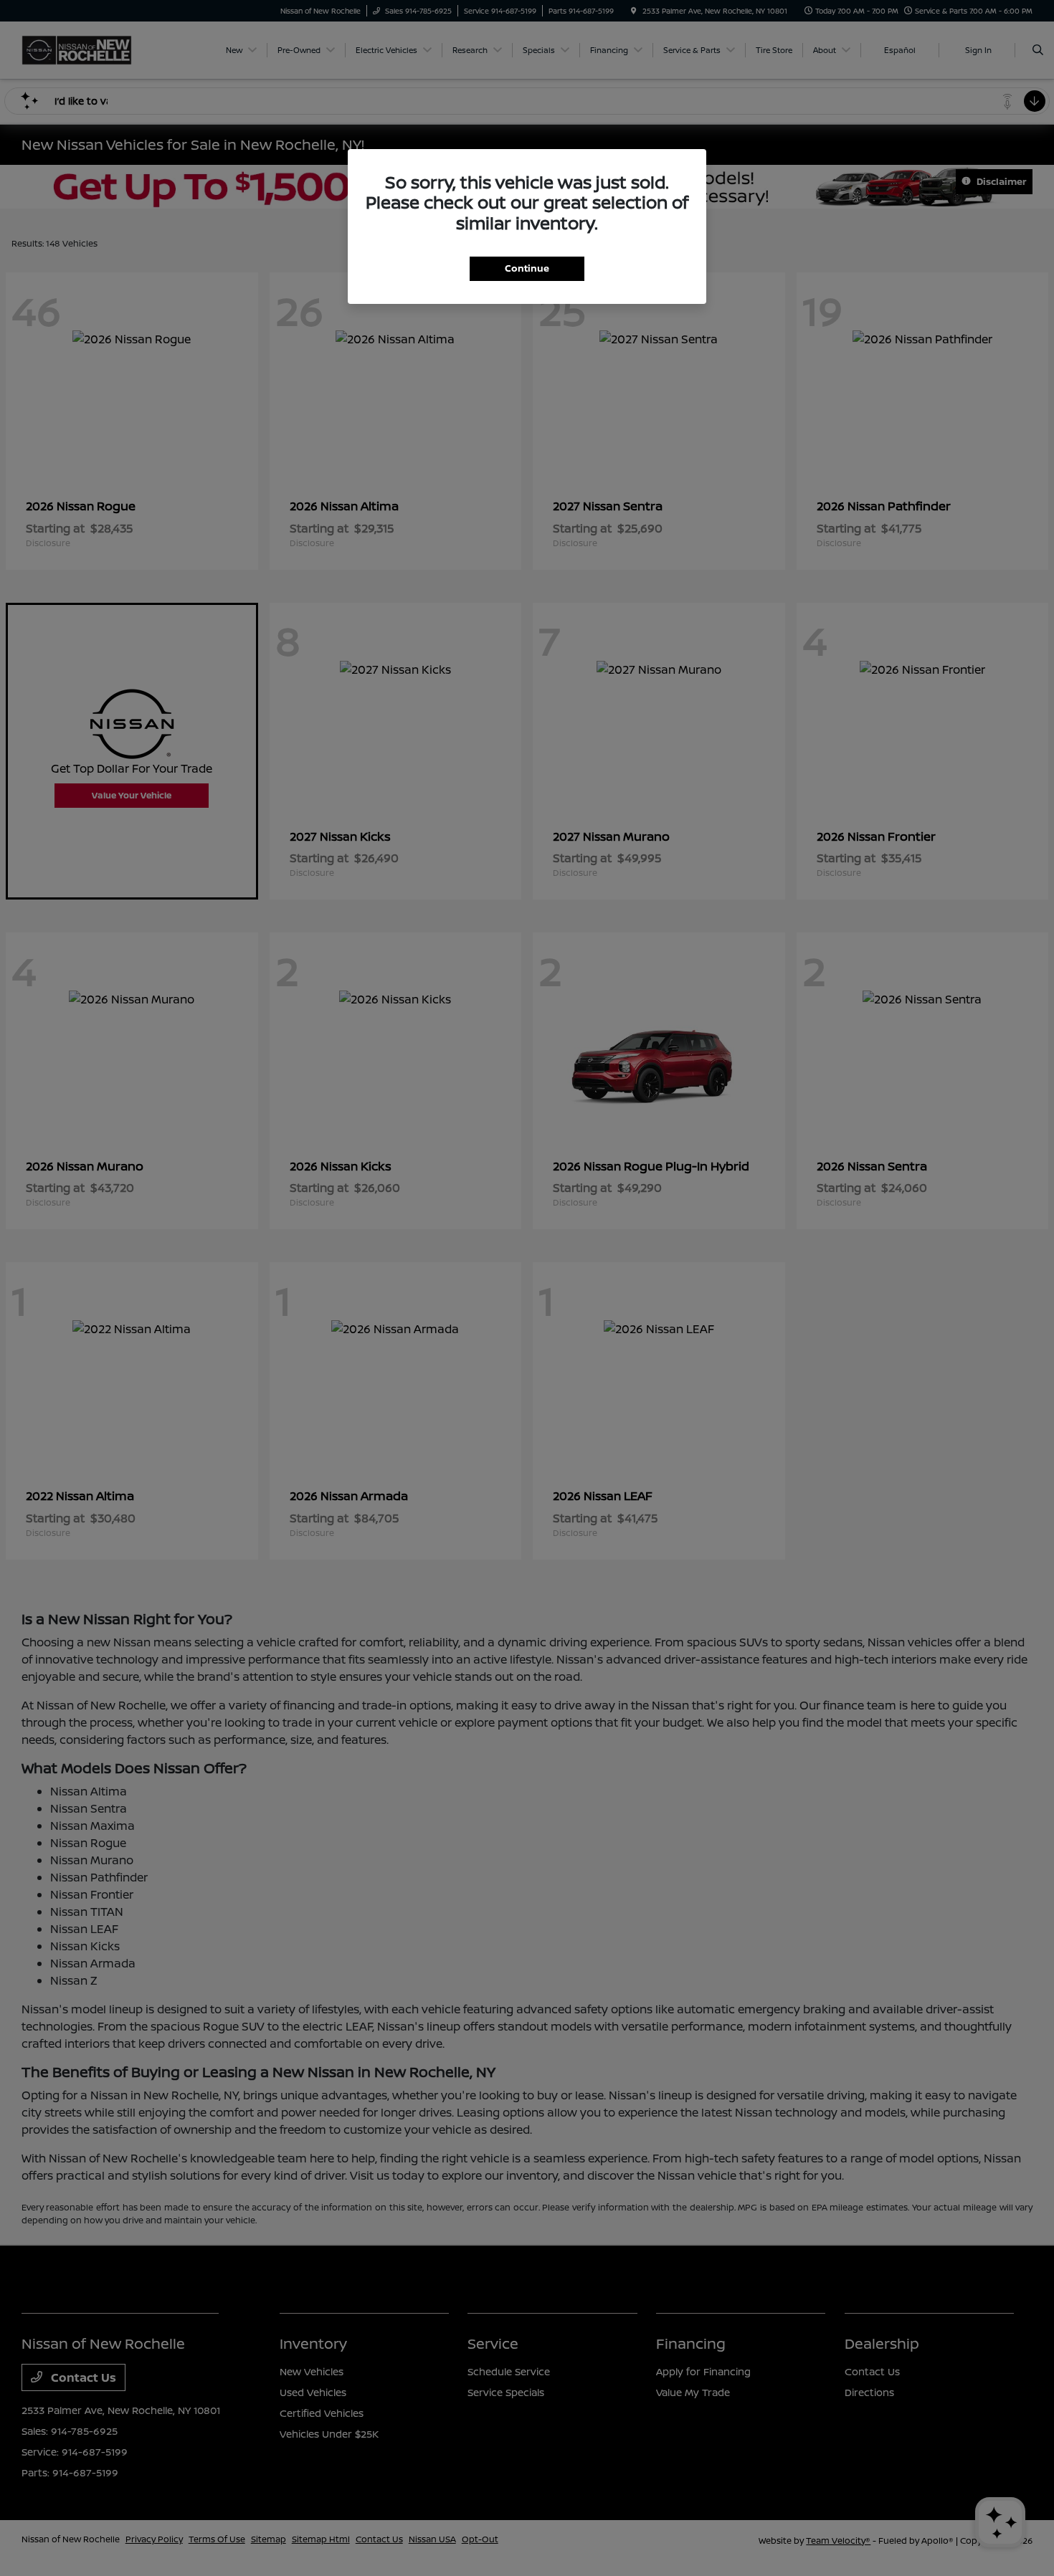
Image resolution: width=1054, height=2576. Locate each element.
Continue (527, 268)
